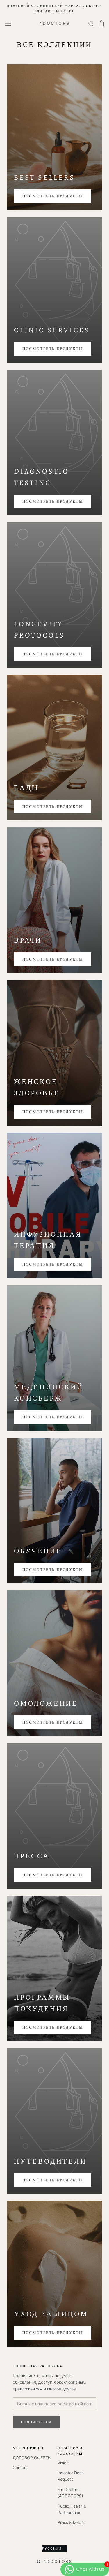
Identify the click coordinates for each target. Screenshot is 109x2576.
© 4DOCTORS (54, 2561)
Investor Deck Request (71, 2476)
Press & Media (71, 2522)
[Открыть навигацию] (8, 23)
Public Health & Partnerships (72, 2509)
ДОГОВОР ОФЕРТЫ (32, 2458)
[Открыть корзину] (101, 23)
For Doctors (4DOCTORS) (70, 2493)
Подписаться (36, 2422)
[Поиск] (91, 23)
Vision (63, 2463)
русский (52, 2549)
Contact (20, 2468)
